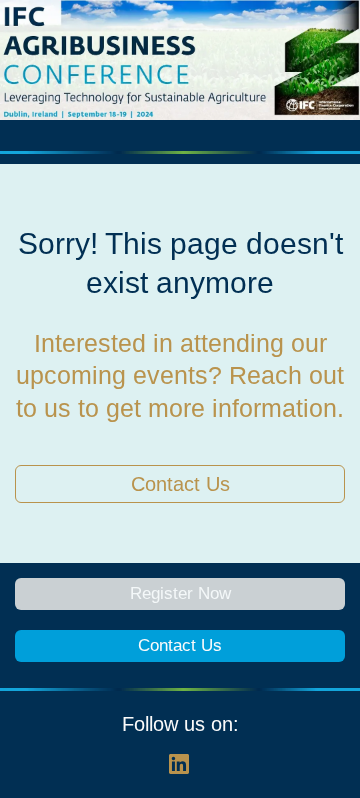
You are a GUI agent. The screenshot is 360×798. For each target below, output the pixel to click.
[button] (180, 770)
